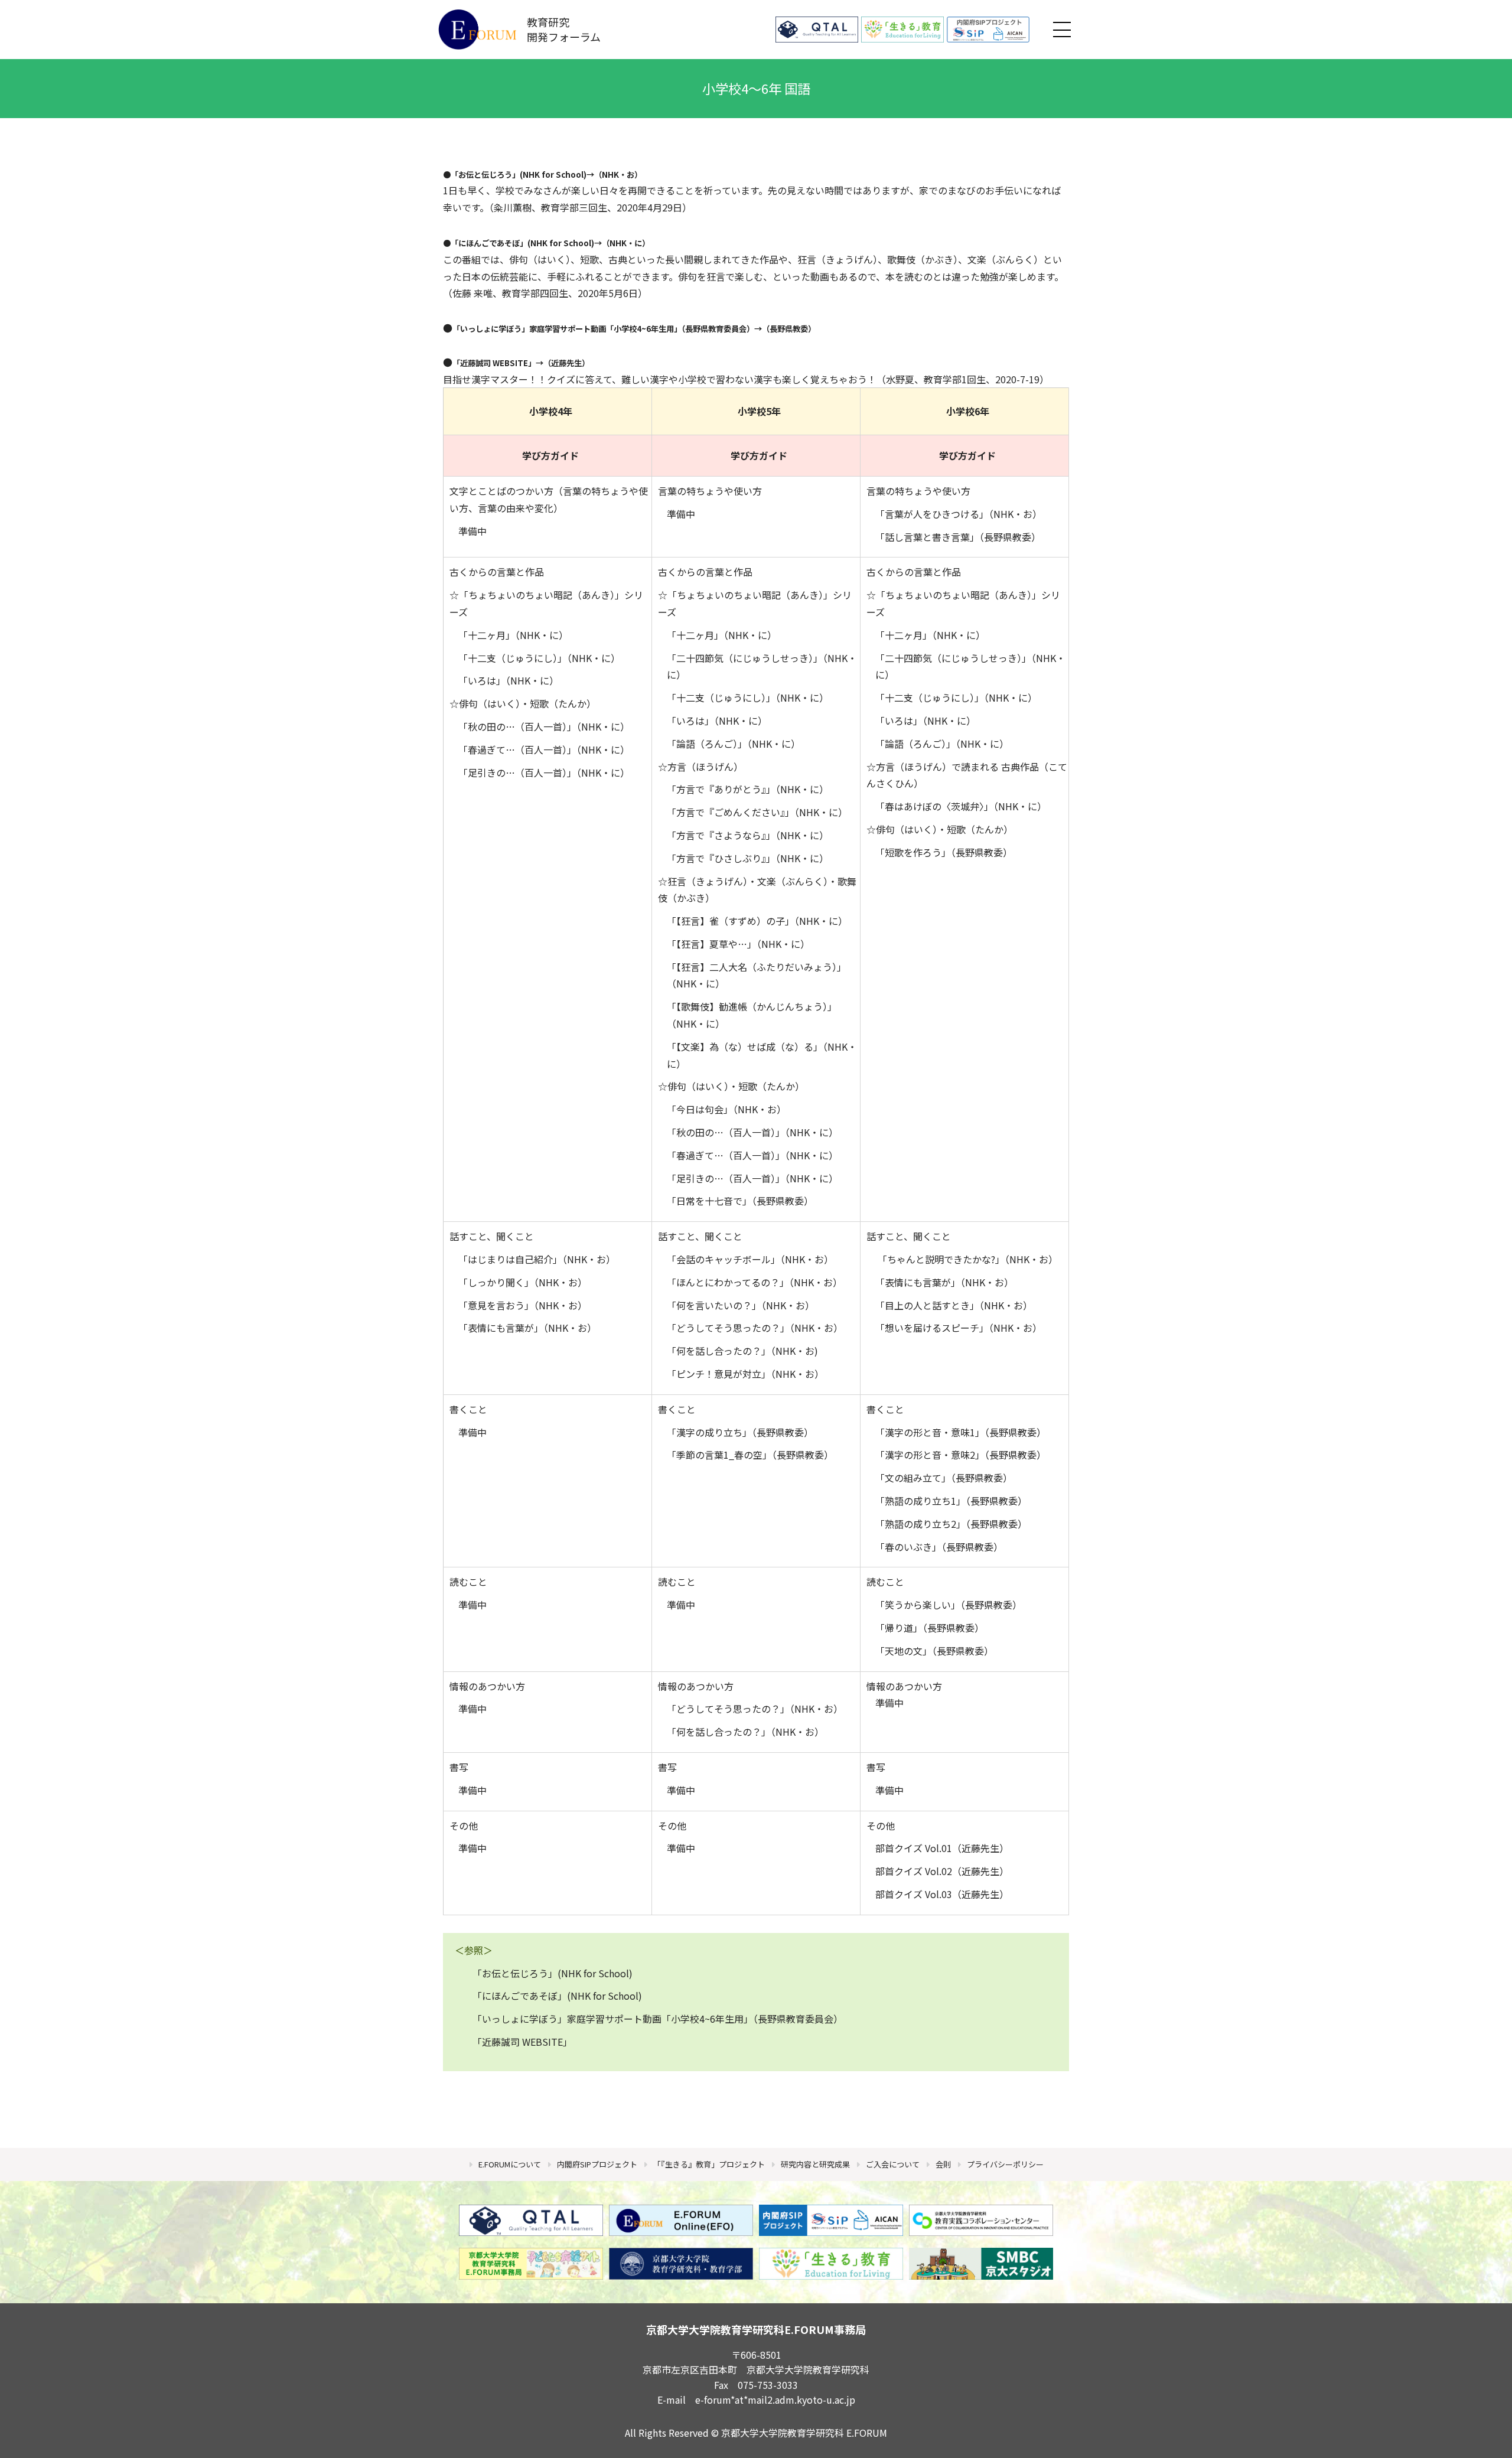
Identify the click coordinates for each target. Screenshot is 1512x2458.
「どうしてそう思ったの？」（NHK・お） (755, 1328)
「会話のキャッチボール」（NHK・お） (750, 1259)
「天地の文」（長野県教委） (934, 1651)
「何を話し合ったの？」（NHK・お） (745, 1732)
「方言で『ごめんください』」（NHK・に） (757, 812)
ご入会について (893, 2164)
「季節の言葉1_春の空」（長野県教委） (750, 1455)
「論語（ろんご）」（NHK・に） (734, 744)
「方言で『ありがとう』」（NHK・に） (748, 789)
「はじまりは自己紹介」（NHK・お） (537, 1259)
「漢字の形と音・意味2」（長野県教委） (961, 1455)
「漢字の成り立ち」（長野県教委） (740, 1432)
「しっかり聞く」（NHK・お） (523, 1282)
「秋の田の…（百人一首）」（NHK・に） (544, 726)
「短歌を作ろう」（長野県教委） (944, 852)
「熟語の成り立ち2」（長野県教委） (951, 1524)
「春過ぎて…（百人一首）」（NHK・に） (544, 749)
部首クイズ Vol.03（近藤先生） (942, 1894)
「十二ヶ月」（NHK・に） (513, 635)
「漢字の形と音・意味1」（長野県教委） (961, 1432)
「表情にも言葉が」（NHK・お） (527, 1328)
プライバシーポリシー (1005, 2164)
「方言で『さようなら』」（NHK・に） (748, 835)
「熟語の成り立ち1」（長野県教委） (951, 1501)
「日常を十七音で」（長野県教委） (740, 1201)
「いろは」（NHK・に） (509, 680)
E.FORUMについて (510, 2164)
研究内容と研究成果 (815, 2164)
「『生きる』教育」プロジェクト (709, 2164)
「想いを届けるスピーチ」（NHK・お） (959, 1328)
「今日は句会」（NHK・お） (726, 1109)
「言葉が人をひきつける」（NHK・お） (959, 514)
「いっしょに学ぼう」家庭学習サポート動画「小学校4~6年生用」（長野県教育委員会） (658, 2019)
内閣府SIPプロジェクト (597, 2164)
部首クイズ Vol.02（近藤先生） (942, 1871)
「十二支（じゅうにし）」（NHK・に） (539, 658)
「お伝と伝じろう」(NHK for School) (519, 175)
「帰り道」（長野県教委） (930, 1628)
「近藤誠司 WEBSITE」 (494, 363)
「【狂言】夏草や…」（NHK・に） (738, 944)
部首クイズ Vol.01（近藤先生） (942, 1848)
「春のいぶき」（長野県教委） (939, 1547)
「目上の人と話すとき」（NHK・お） (954, 1305)
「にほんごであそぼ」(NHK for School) (522, 243)
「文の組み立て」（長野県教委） (944, 1478)
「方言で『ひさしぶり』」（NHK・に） (748, 858)
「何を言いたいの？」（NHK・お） (741, 1305)
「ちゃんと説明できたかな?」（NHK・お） (968, 1259)
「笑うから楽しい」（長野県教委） (949, 1605)
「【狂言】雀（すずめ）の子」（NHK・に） (757, 921)
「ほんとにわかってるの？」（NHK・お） (755, 1282)
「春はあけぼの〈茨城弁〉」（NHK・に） (961, 806)
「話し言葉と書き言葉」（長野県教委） (958, 537)
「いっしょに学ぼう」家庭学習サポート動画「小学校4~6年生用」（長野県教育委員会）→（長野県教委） (634, 329)
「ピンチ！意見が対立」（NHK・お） (745, 1374)
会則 (943, 2164)
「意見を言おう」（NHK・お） (523, 1305)
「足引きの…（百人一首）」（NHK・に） (544, 772)
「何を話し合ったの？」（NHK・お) (742, 1351)
